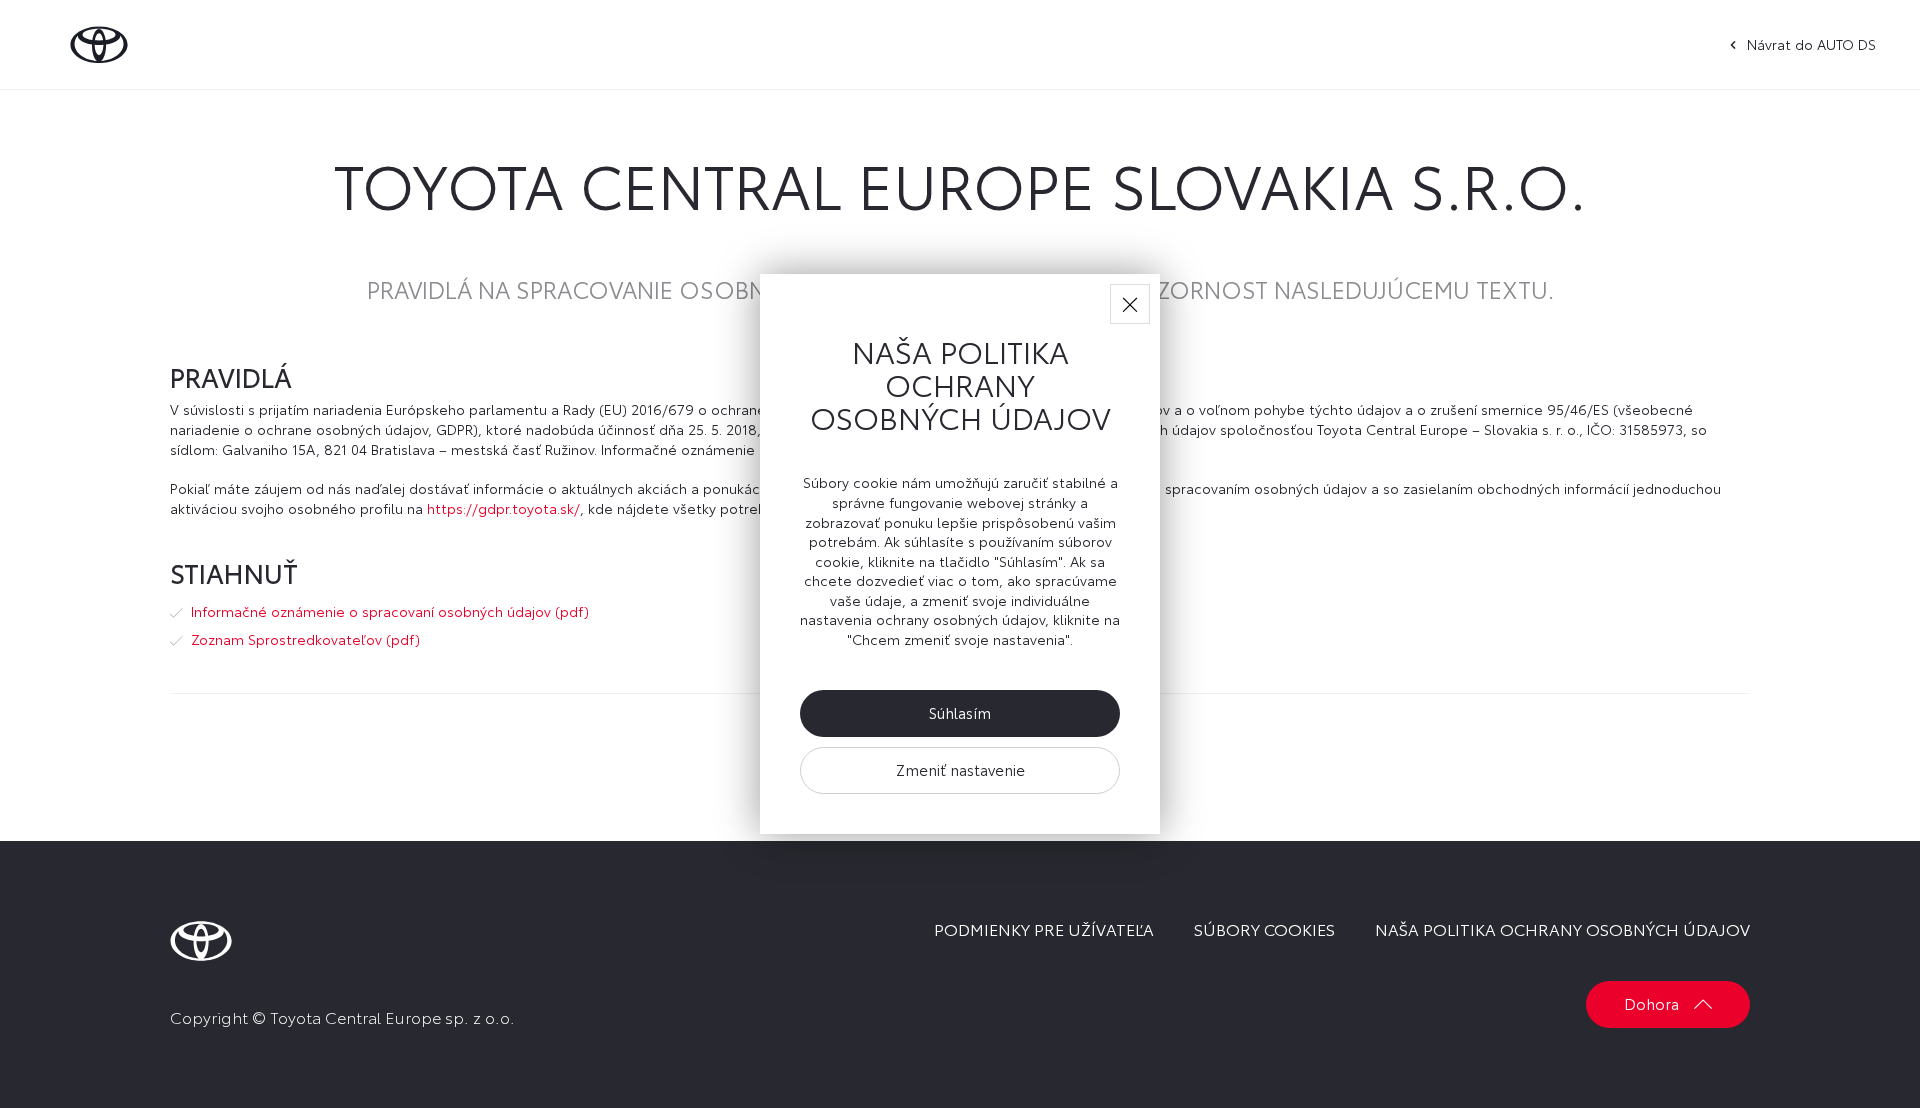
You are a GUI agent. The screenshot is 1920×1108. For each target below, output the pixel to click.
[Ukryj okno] (1130, 304)
